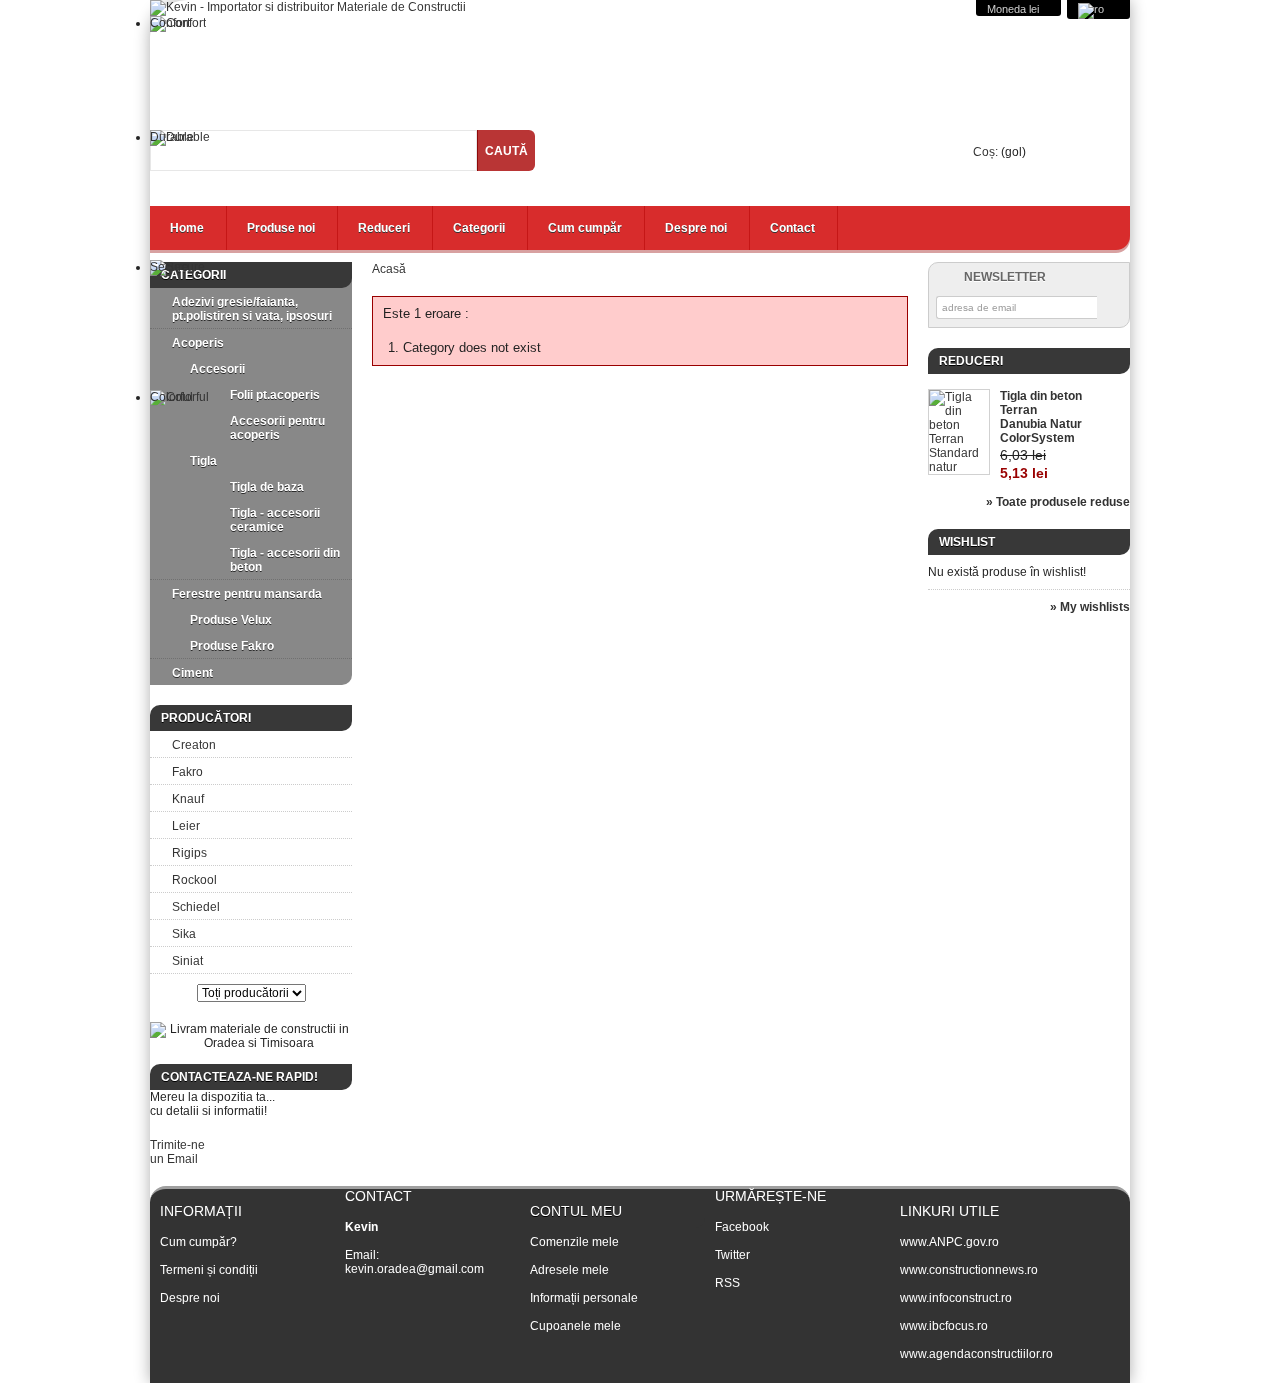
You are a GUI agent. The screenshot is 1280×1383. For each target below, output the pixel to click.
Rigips (189, 853)
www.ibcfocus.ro (944, 1326)
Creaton (194, 745)
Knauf (188, 799)
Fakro (187, 772)
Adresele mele (569, 1270)
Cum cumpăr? (198, 1242)
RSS (727, 1283)
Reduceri (384, 228)
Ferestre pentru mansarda (247, 594)
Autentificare (1087, 188)
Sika (184, 934)
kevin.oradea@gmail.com (414, 1269)
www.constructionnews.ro (969, 1270)
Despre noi (696, 228)
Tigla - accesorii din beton (285, 560)
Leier (186, 826)
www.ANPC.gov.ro (949, 1242)
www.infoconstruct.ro (956, 1298)
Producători (206, 718)
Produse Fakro (232, 646)
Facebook (742, 1227)
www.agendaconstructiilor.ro (976, 1354)
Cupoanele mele (575, 1326)
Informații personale (584, 1298)
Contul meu (576, 1211)
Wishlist (967, 542)
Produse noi (281, 228)
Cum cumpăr (585, 228)
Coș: (985, 152)
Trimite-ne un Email (177, 1152)
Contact (792, 228)
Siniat (187, 961)
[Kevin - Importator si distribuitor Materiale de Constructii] (308, 8)
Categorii (479, 228)
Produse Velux (231, 620)
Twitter (732, 1255)
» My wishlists (1090, 607)
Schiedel (196, 907)
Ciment (192, 673)
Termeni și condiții (209, 1270)
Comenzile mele (574, 1242)
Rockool (194, 880)
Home (187, 228)
